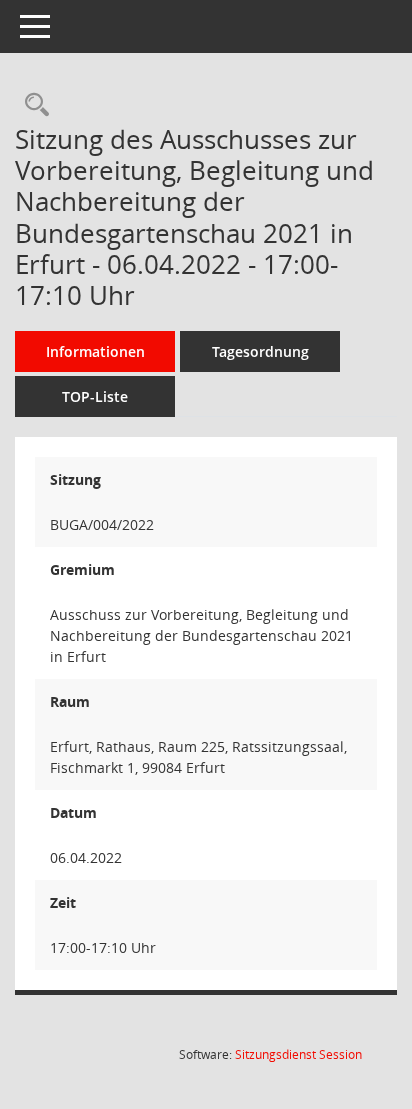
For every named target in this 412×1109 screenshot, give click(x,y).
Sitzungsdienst (298, 1054)
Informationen (95, 351)
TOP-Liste (95, 396)
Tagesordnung (260, 351)
